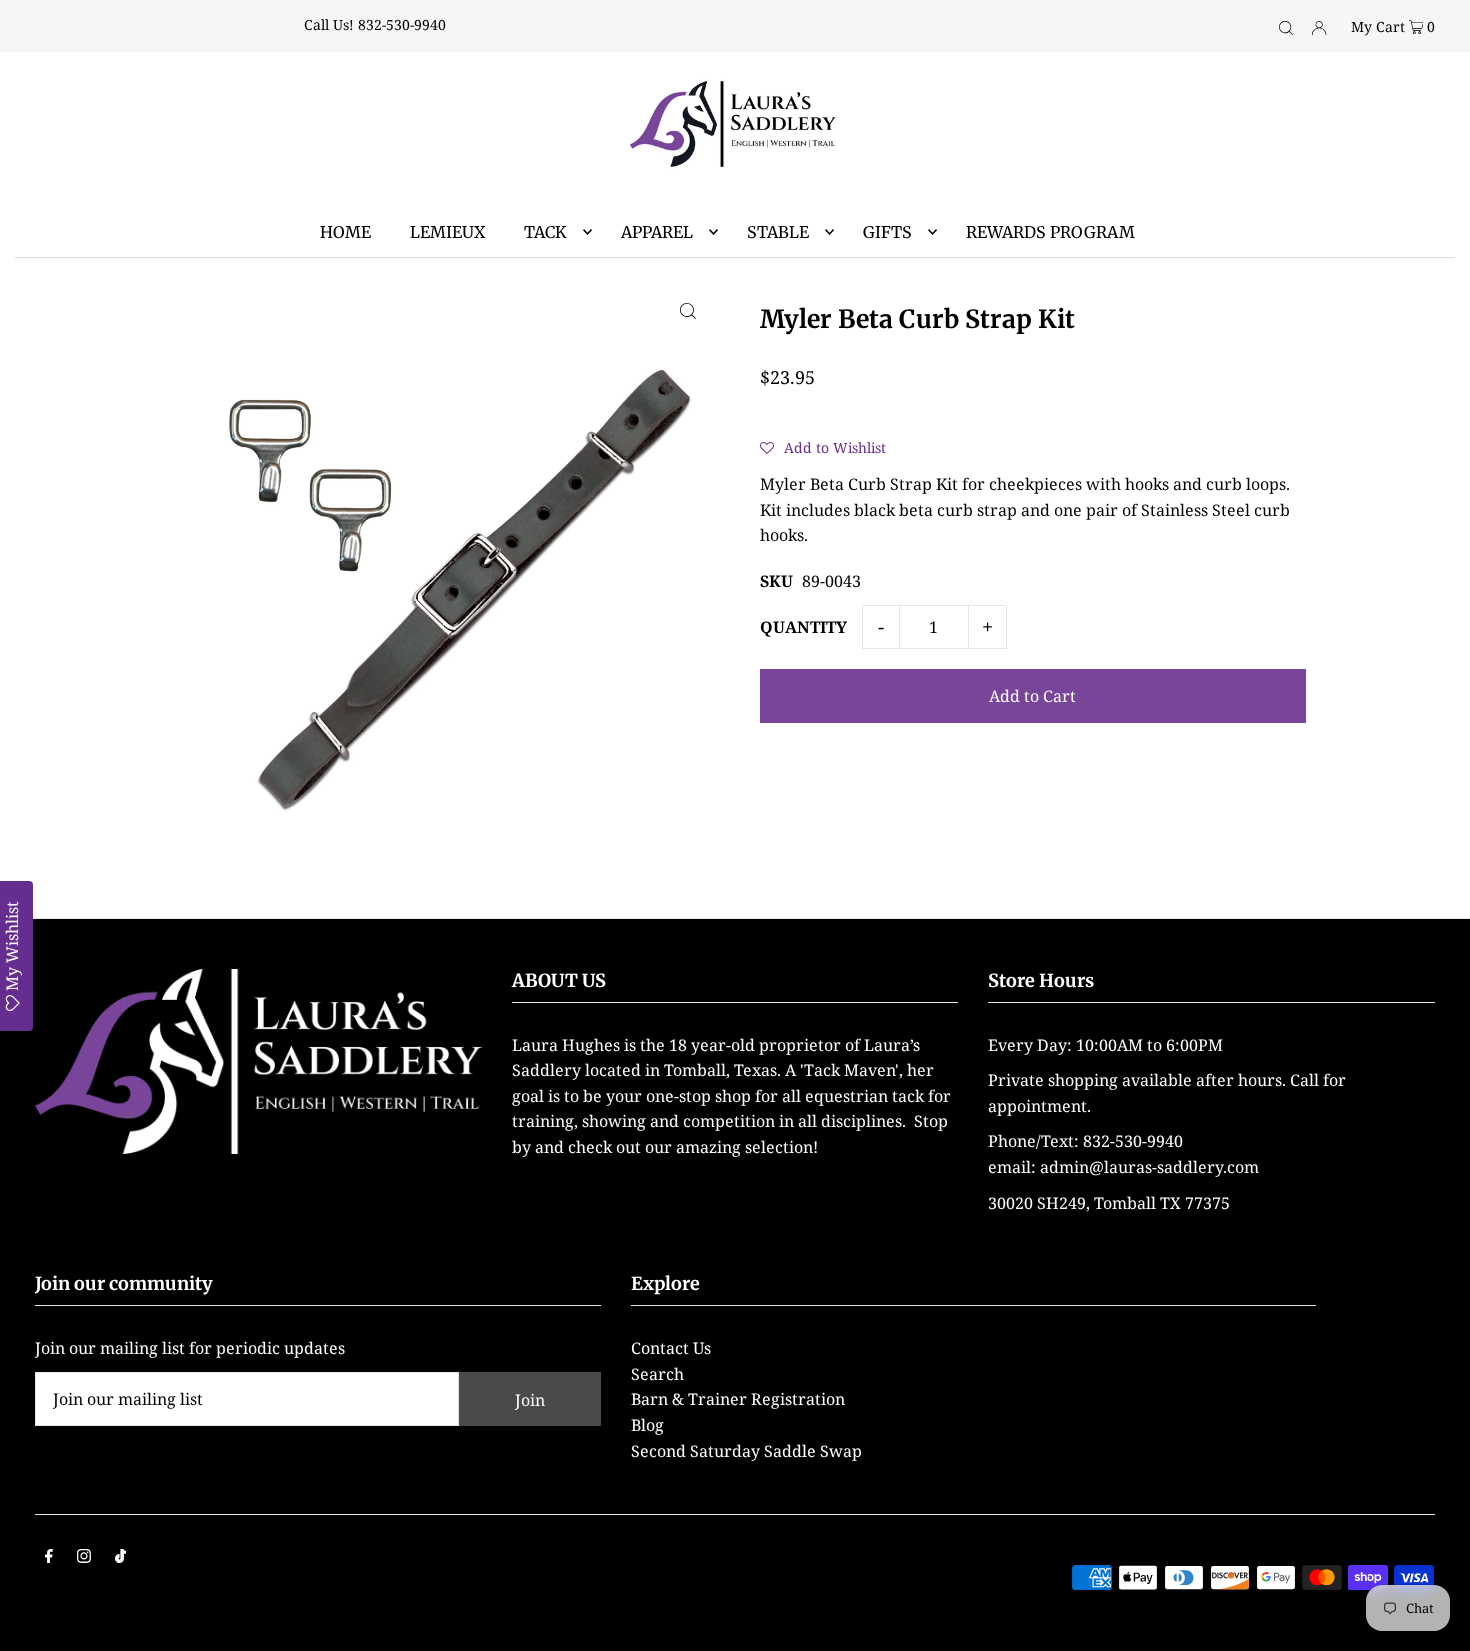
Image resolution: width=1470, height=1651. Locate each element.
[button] (823, 447)
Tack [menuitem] (545, 232)
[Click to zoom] (688, 310)
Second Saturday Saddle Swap (746, 1451)
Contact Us (671, 1348)
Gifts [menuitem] (887, 232)
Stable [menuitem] (778, 232)
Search (657, 1374)
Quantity (803, 627)
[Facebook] (49, 1558)
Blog (647, 1425)
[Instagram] (84, 1558)
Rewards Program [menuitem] (1050, 232)
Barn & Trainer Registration (738, 1399)
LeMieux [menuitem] (447, 232)
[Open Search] (1286, 26)
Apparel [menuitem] (657, 232)
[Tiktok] (120, 1558)
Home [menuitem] (345, 232)
